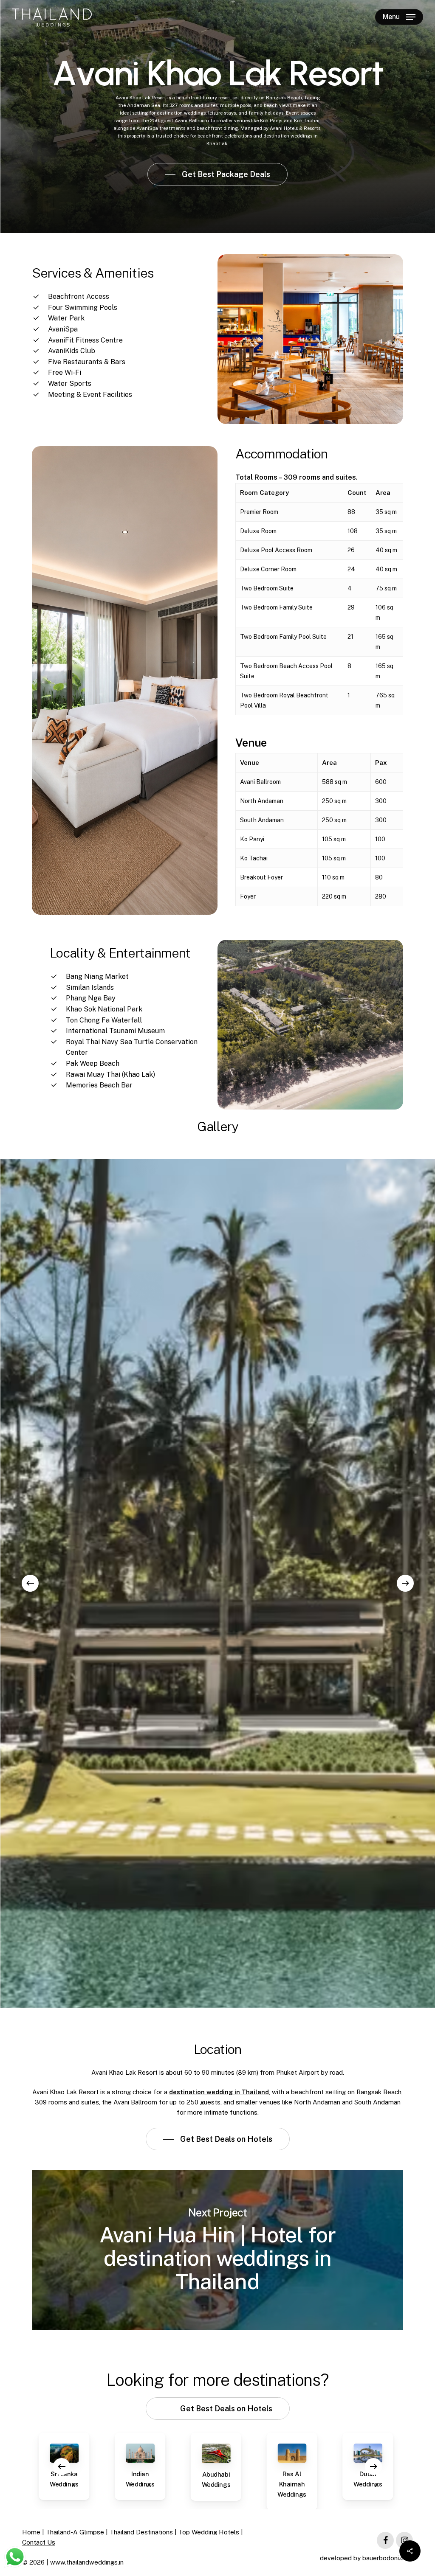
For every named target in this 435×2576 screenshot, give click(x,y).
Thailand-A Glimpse (75, 2532)
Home (31, 2532)
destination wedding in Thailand (219, 2092)
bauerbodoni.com (388, 2558)
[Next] (405, 1583)
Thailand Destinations (141, 2532)
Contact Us (39, 2542)
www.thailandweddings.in (87, 2562)
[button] (399, 17)
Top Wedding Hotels (209, 2532)
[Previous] (30, 1583)
